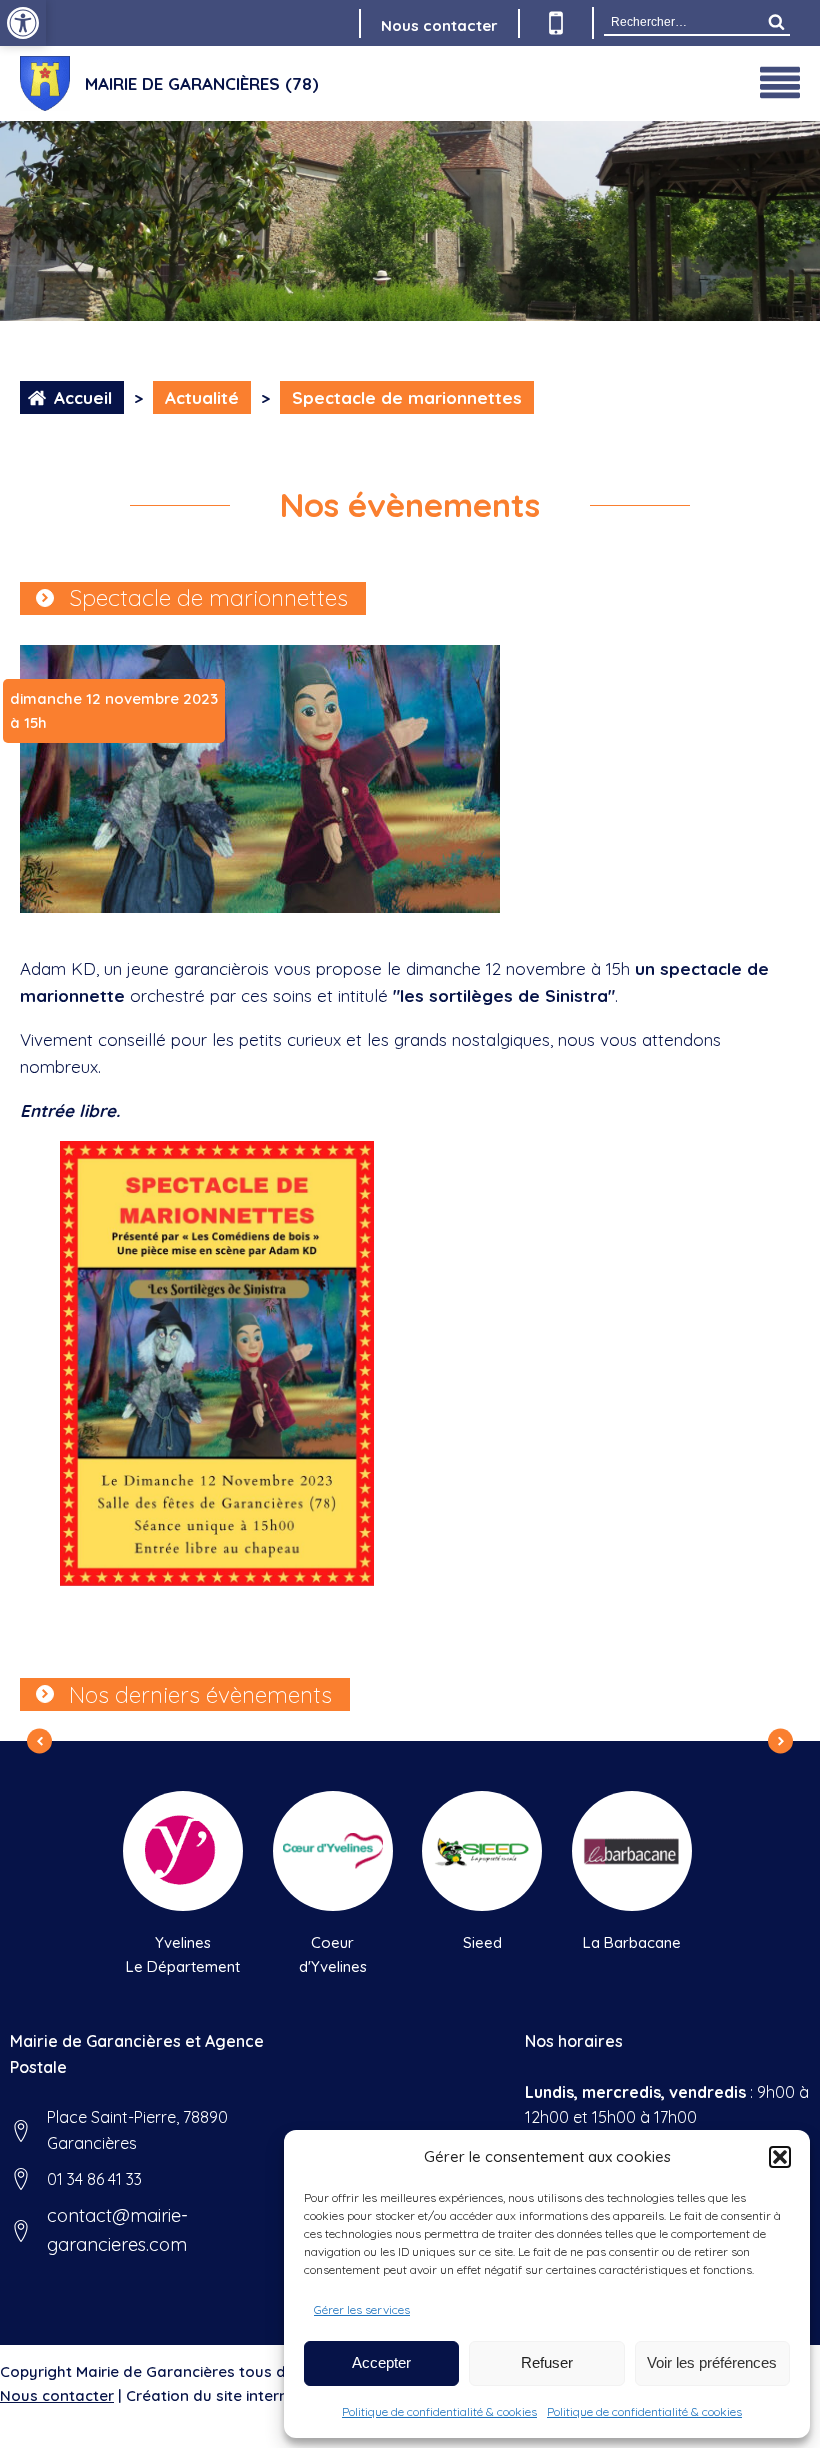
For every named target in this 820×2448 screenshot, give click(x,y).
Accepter (381, 2362)
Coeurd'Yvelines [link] (333, 1954)
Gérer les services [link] (362, 2309)
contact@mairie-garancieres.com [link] (117, 2230)
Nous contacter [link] (439, 25)
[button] (780, 2157)
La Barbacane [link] (632, 1942)
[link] (23, 23)
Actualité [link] (202, 397)
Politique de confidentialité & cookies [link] (439, 2411)
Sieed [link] (482, 1942)
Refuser (547, 2362)
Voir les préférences (712, 2362)
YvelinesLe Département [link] (183, 1954)
